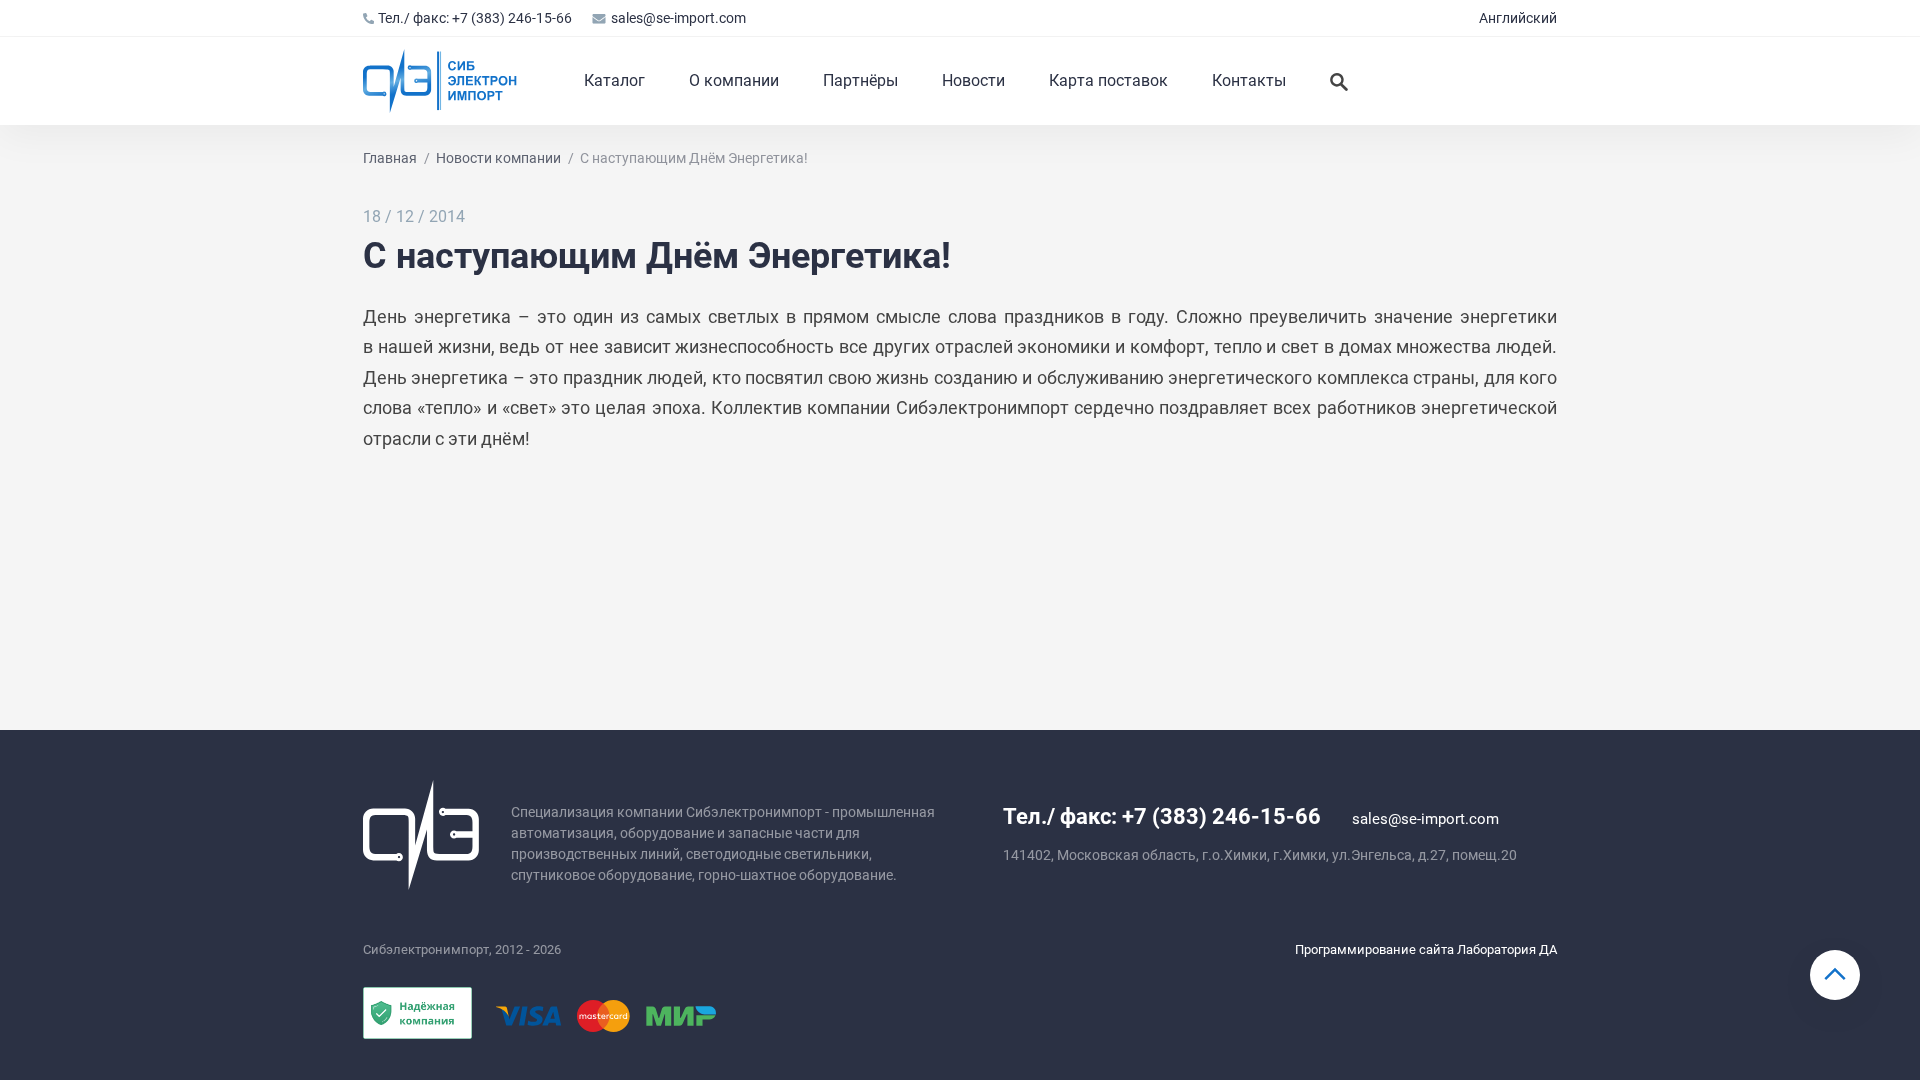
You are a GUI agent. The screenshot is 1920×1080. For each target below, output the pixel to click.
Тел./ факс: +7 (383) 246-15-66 (475, 18)
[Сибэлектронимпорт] (440, 81)
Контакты (1249, 80)
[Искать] (1339, 81)
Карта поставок (1108, 80)
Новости (973, 80)
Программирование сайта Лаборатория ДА (1426, 949)
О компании (734, 80)
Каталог (614, 80)
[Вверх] (1835, 975)
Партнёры (860, 80)
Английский (1518, 18)
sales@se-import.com (678, 18)
